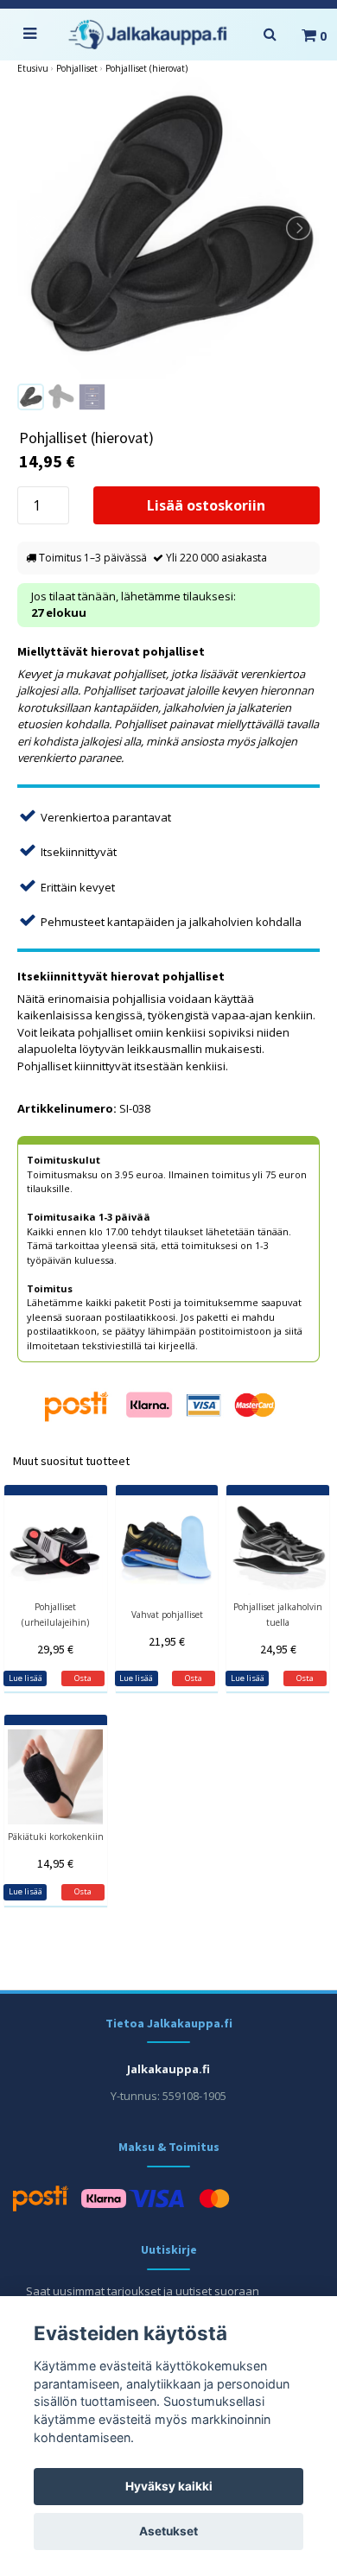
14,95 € (55, 1863)
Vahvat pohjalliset (167, 1615)
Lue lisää (25, 1678)
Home (33, 69)
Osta (83, 1678)
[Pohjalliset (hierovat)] (168, 228)
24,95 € (278, 1649)
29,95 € (55, 1649)
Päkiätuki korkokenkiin (56, 1837)
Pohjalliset (77, 68)
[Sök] (270, 35)
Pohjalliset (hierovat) (146, 68)
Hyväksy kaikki (169, 2486)
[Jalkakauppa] (148, 35)
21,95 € (167, 1641)
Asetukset (168, 2531)
